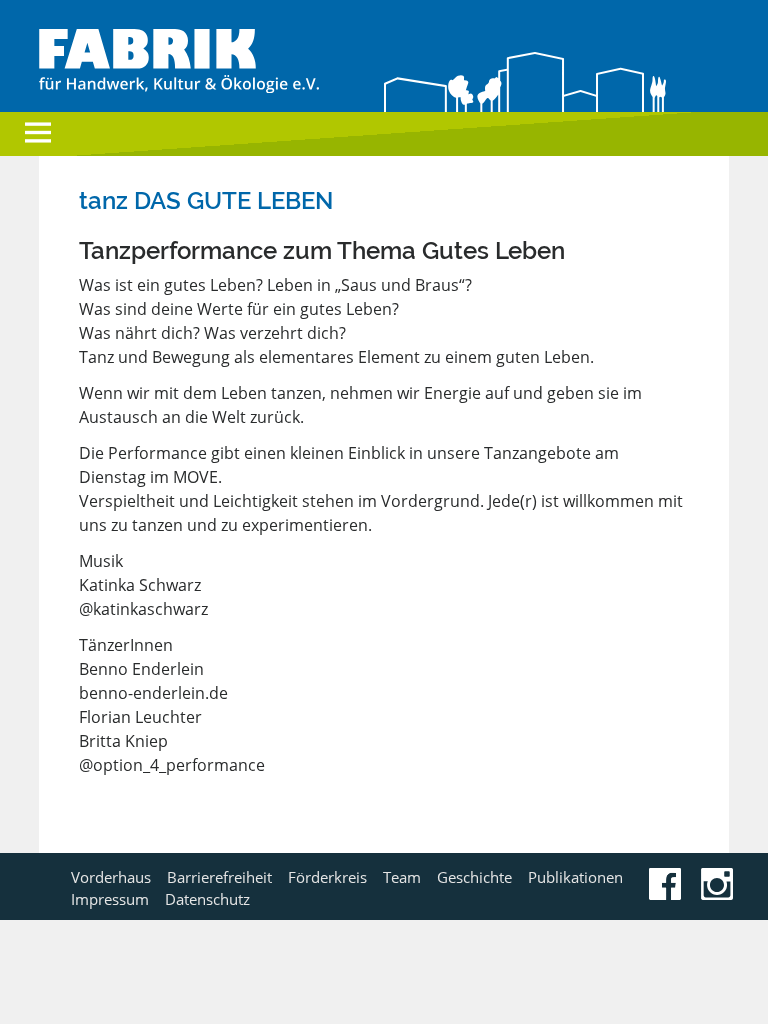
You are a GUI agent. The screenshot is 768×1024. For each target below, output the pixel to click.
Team (402, 877)
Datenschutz (207, 899)
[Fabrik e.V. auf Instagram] (717, 894)
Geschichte (474, 877)
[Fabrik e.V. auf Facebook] (665, 894)
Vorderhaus (111, 877)
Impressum (110, 899)
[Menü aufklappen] (38, 135)
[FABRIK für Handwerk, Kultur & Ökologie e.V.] (179, 87)
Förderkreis (327, 877)
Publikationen (575, 877)
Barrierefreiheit (219, 877)
